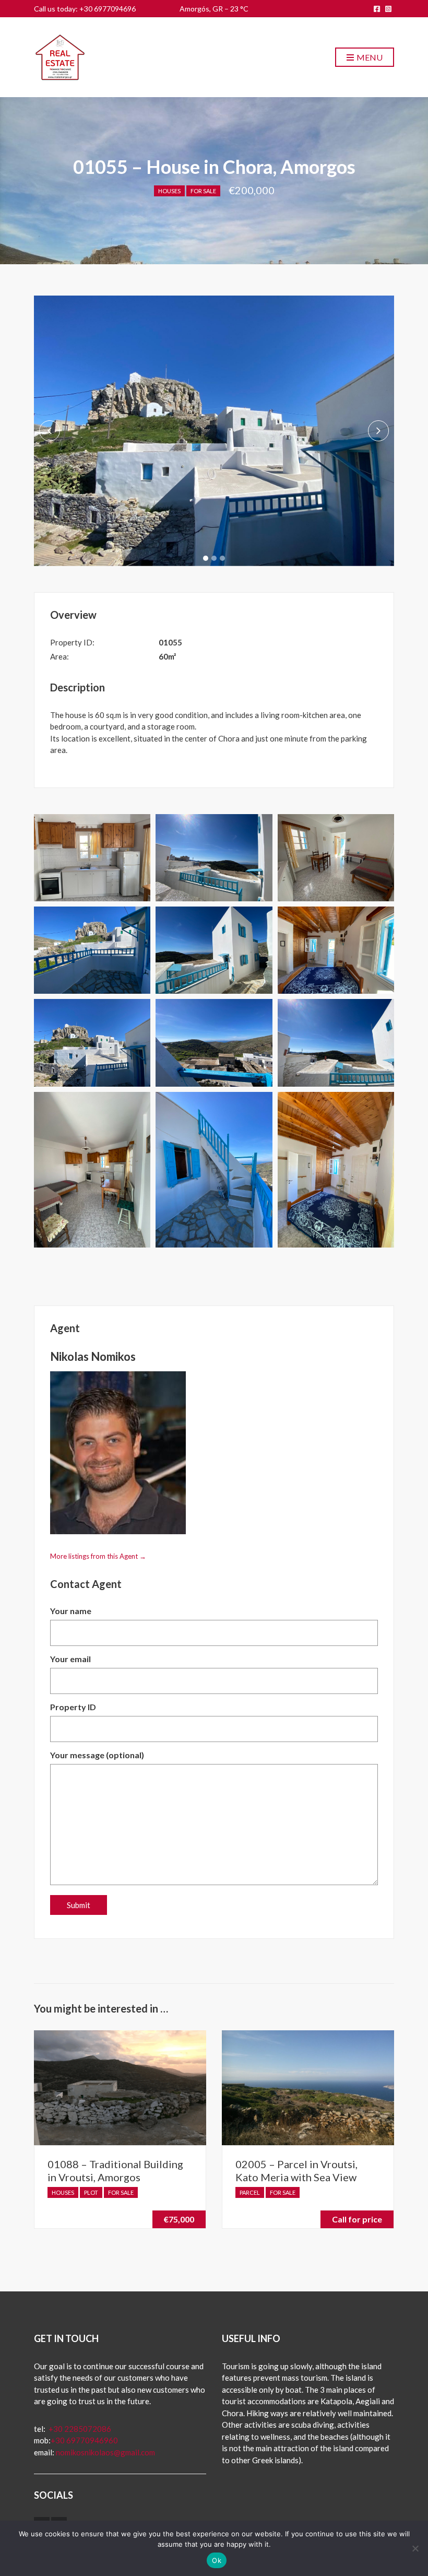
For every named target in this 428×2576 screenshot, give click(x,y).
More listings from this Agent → (98, 1556)
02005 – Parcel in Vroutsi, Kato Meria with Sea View (296, 2171)
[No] (415, 2548)
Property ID (73, 1707)
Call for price (357, 2219)
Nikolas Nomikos (93, 1356)
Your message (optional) (97, 1755)
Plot (91, 2192)
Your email (70, 1659)
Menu (369, 57)
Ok (217, 2560)
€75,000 (179, 2219)
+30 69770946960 (84, 2440)
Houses (169, 191)
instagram (388, 9)
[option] (214, 431)
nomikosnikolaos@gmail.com (105, 2452)
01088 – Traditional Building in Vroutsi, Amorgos (115, 2171)
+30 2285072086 (79, 2429)
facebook (377, 9)
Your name (71, 1611)
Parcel (250, 2192)
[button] (206, 558)
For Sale (203, 191)
